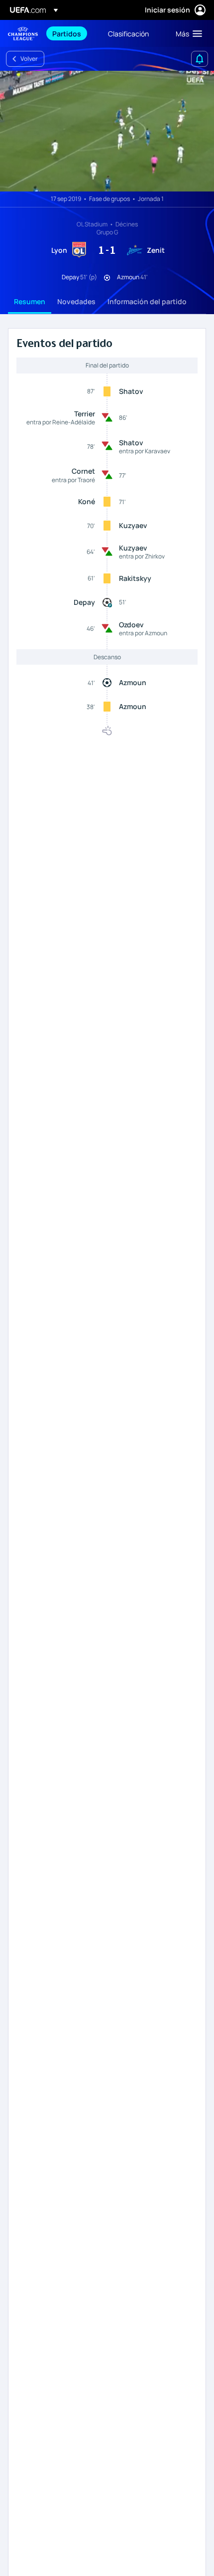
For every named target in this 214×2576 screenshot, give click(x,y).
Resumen (30, 301)
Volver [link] (29, 59)
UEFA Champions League (23, 34)
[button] (187, 33)
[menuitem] (72, 33)
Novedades (76, 301)
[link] (67, 33)
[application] (107, 131)
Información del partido (147, 301)
